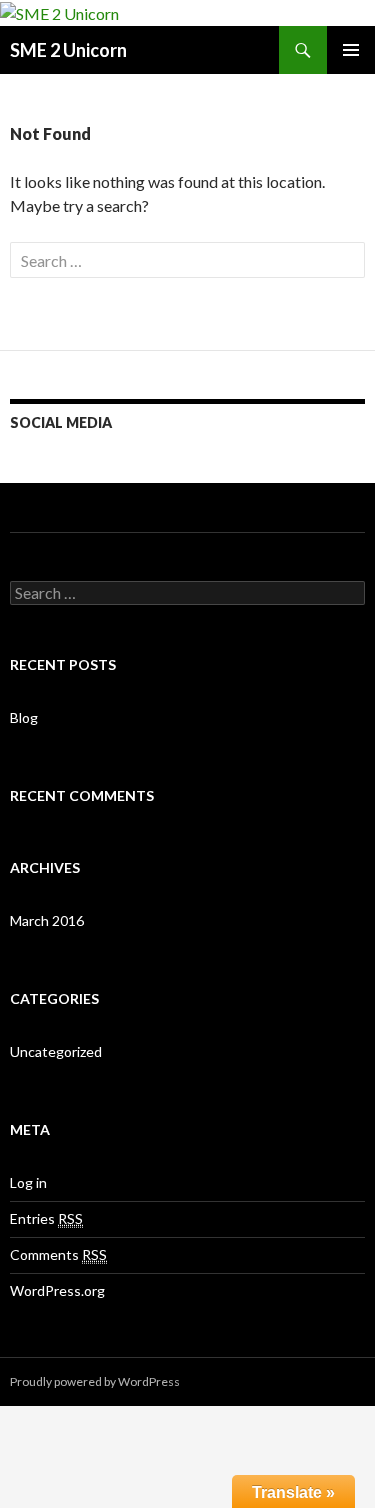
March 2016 (47, 920)
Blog (24, 717)
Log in (28, 1182)
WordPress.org (57, 1290)
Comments (58, 1254)
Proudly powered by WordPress (95, 1381)
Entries (46, 1218)
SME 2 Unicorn (68, 50)
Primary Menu (351, 50)
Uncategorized (56, 1051)
